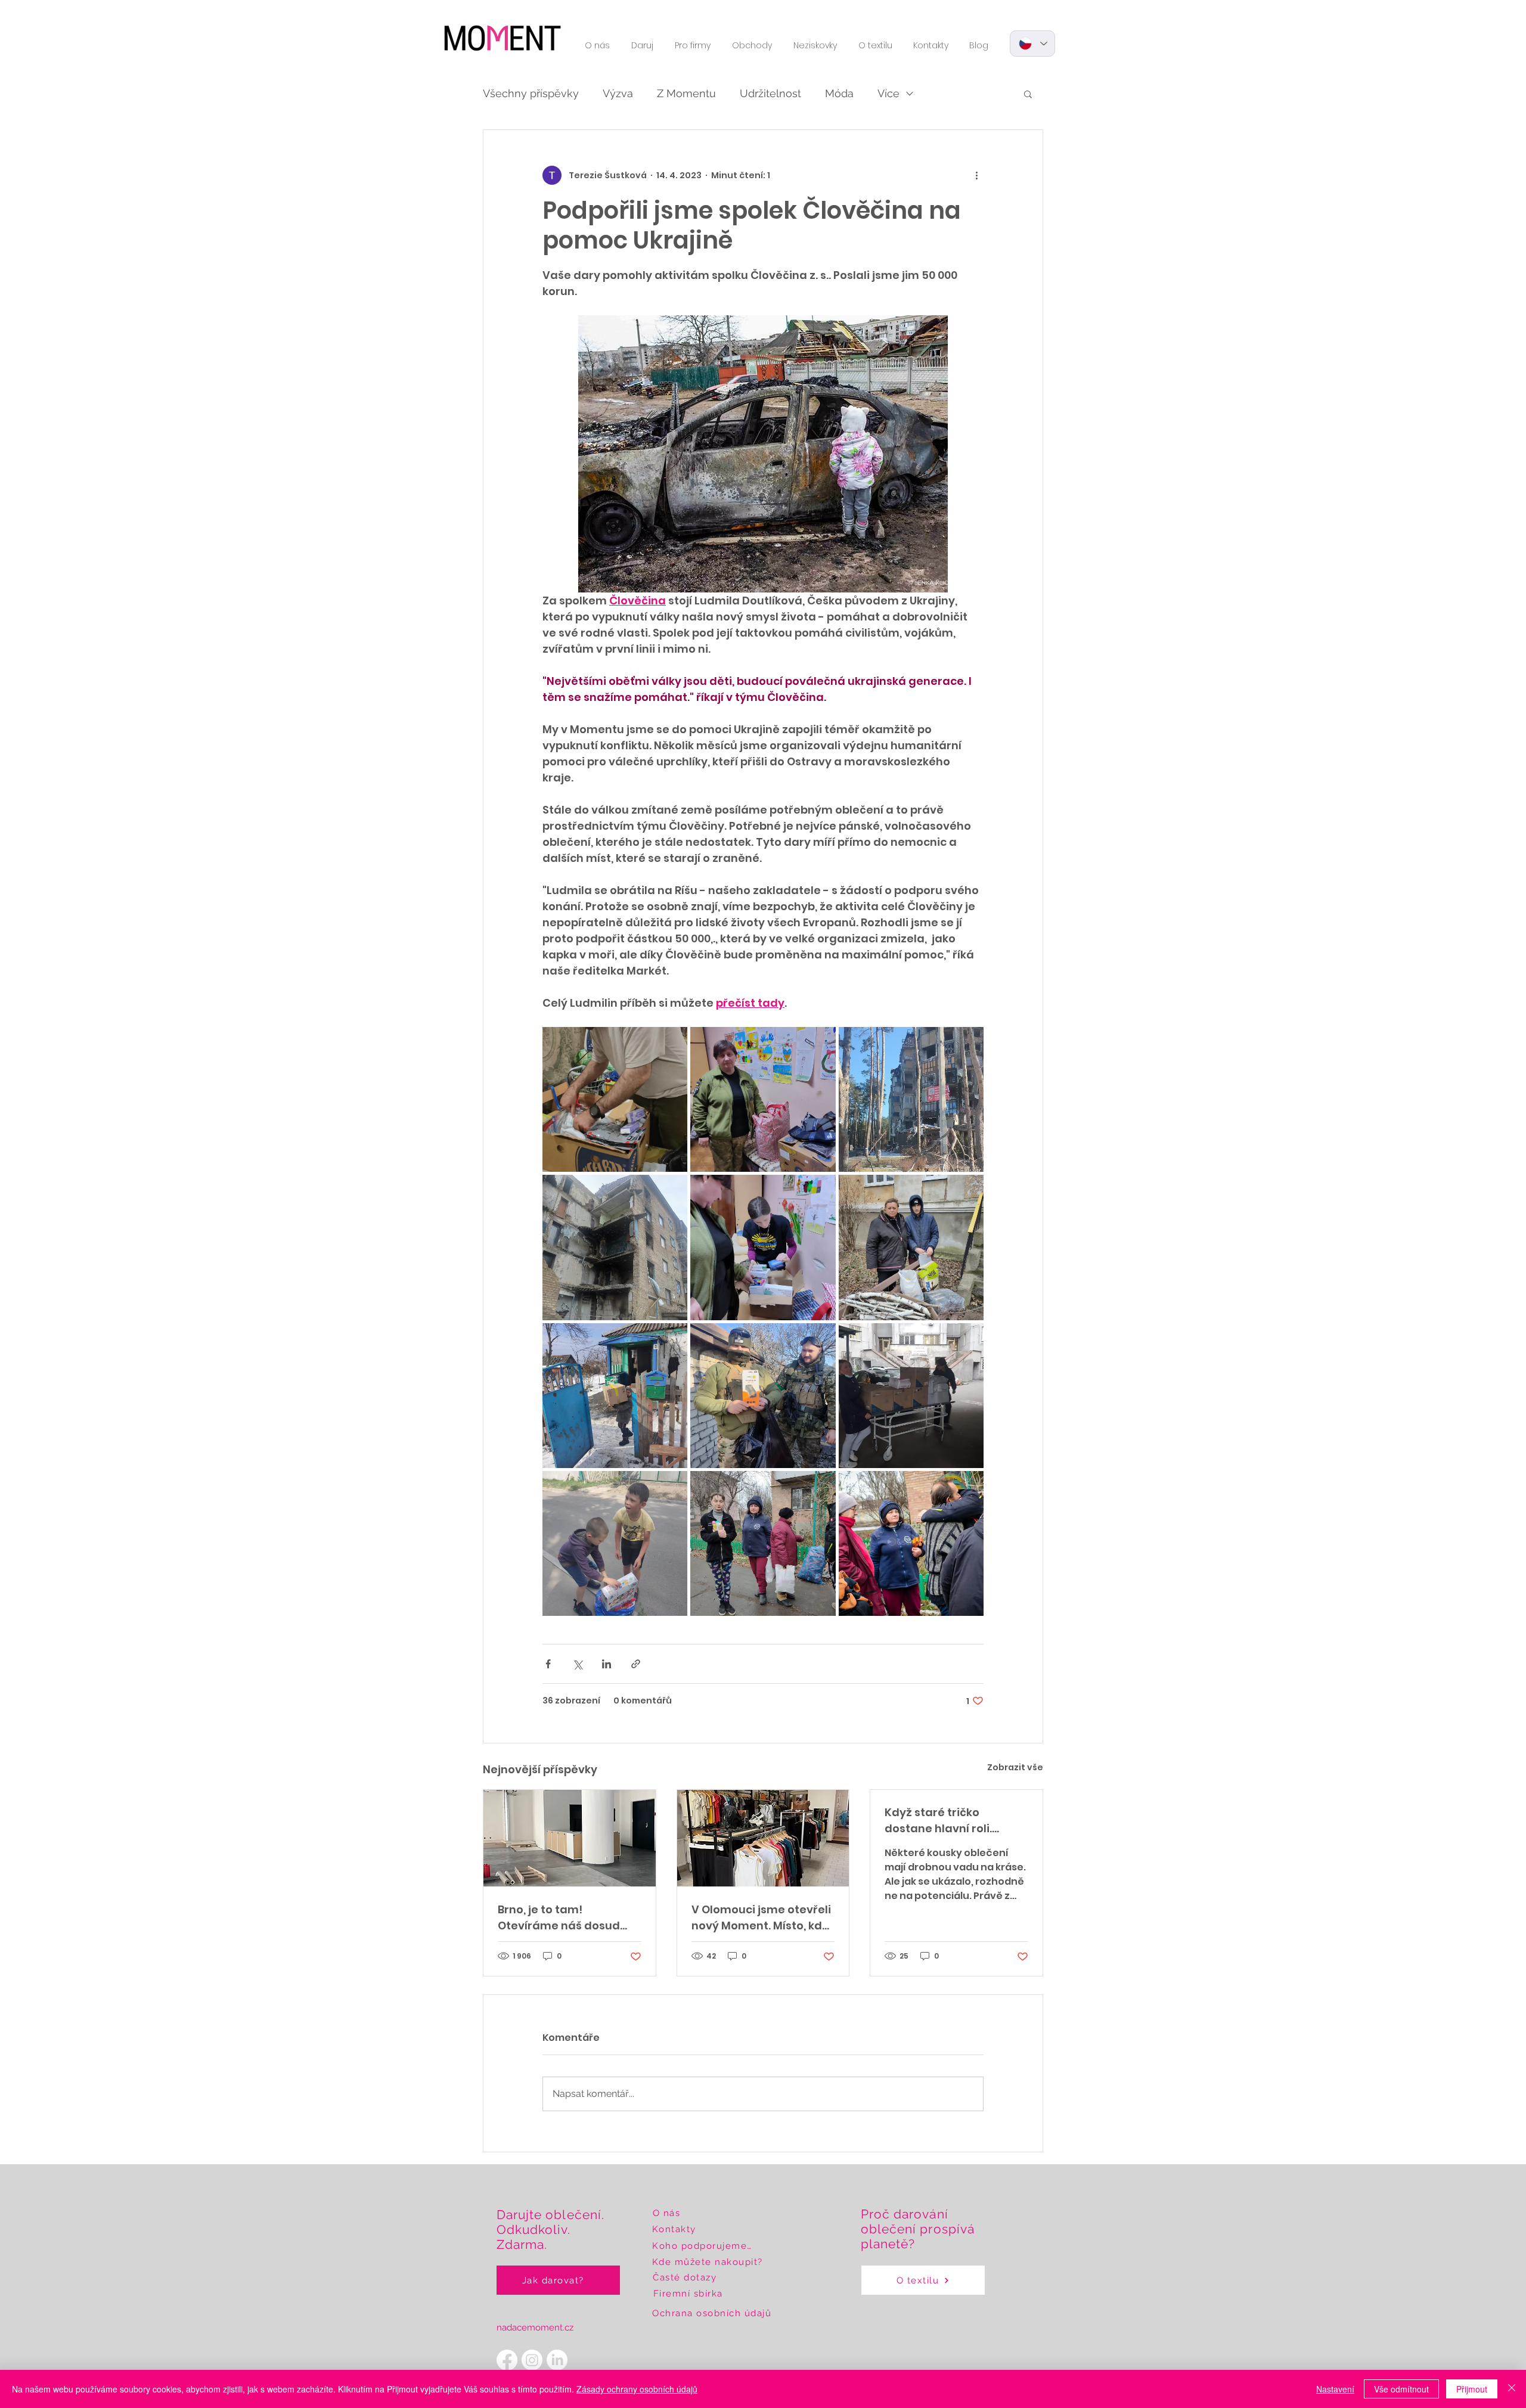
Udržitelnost (770, 93)
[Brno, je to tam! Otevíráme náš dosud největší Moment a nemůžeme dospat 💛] (570, 1838)
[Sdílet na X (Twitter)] (577, 1664)
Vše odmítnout (1401, 2389)
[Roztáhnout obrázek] (615, 1099)
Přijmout (1472, 2389)
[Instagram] (532, 2360)
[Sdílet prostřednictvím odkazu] (636, 1664)
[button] (597, 45)
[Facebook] (507, 2360)
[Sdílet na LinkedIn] (607, 1664)
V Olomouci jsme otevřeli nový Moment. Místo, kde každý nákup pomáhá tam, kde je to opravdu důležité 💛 (761, 1918)
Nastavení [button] (1335, 2389)
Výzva (618, 93)
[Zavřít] (1512, 2389)
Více (888, 93)
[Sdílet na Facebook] (548, 1664)
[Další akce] (976, 175)
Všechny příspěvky (531, 93)
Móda (839, 93)
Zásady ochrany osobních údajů (637, 2389)
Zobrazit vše (1015, 1767)
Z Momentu (686, 93)
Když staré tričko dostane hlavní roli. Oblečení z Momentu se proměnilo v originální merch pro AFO (950, 1821)
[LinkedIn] (557, 2360)
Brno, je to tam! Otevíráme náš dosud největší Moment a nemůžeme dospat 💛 (559, 1918)
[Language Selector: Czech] (1032, 44)
